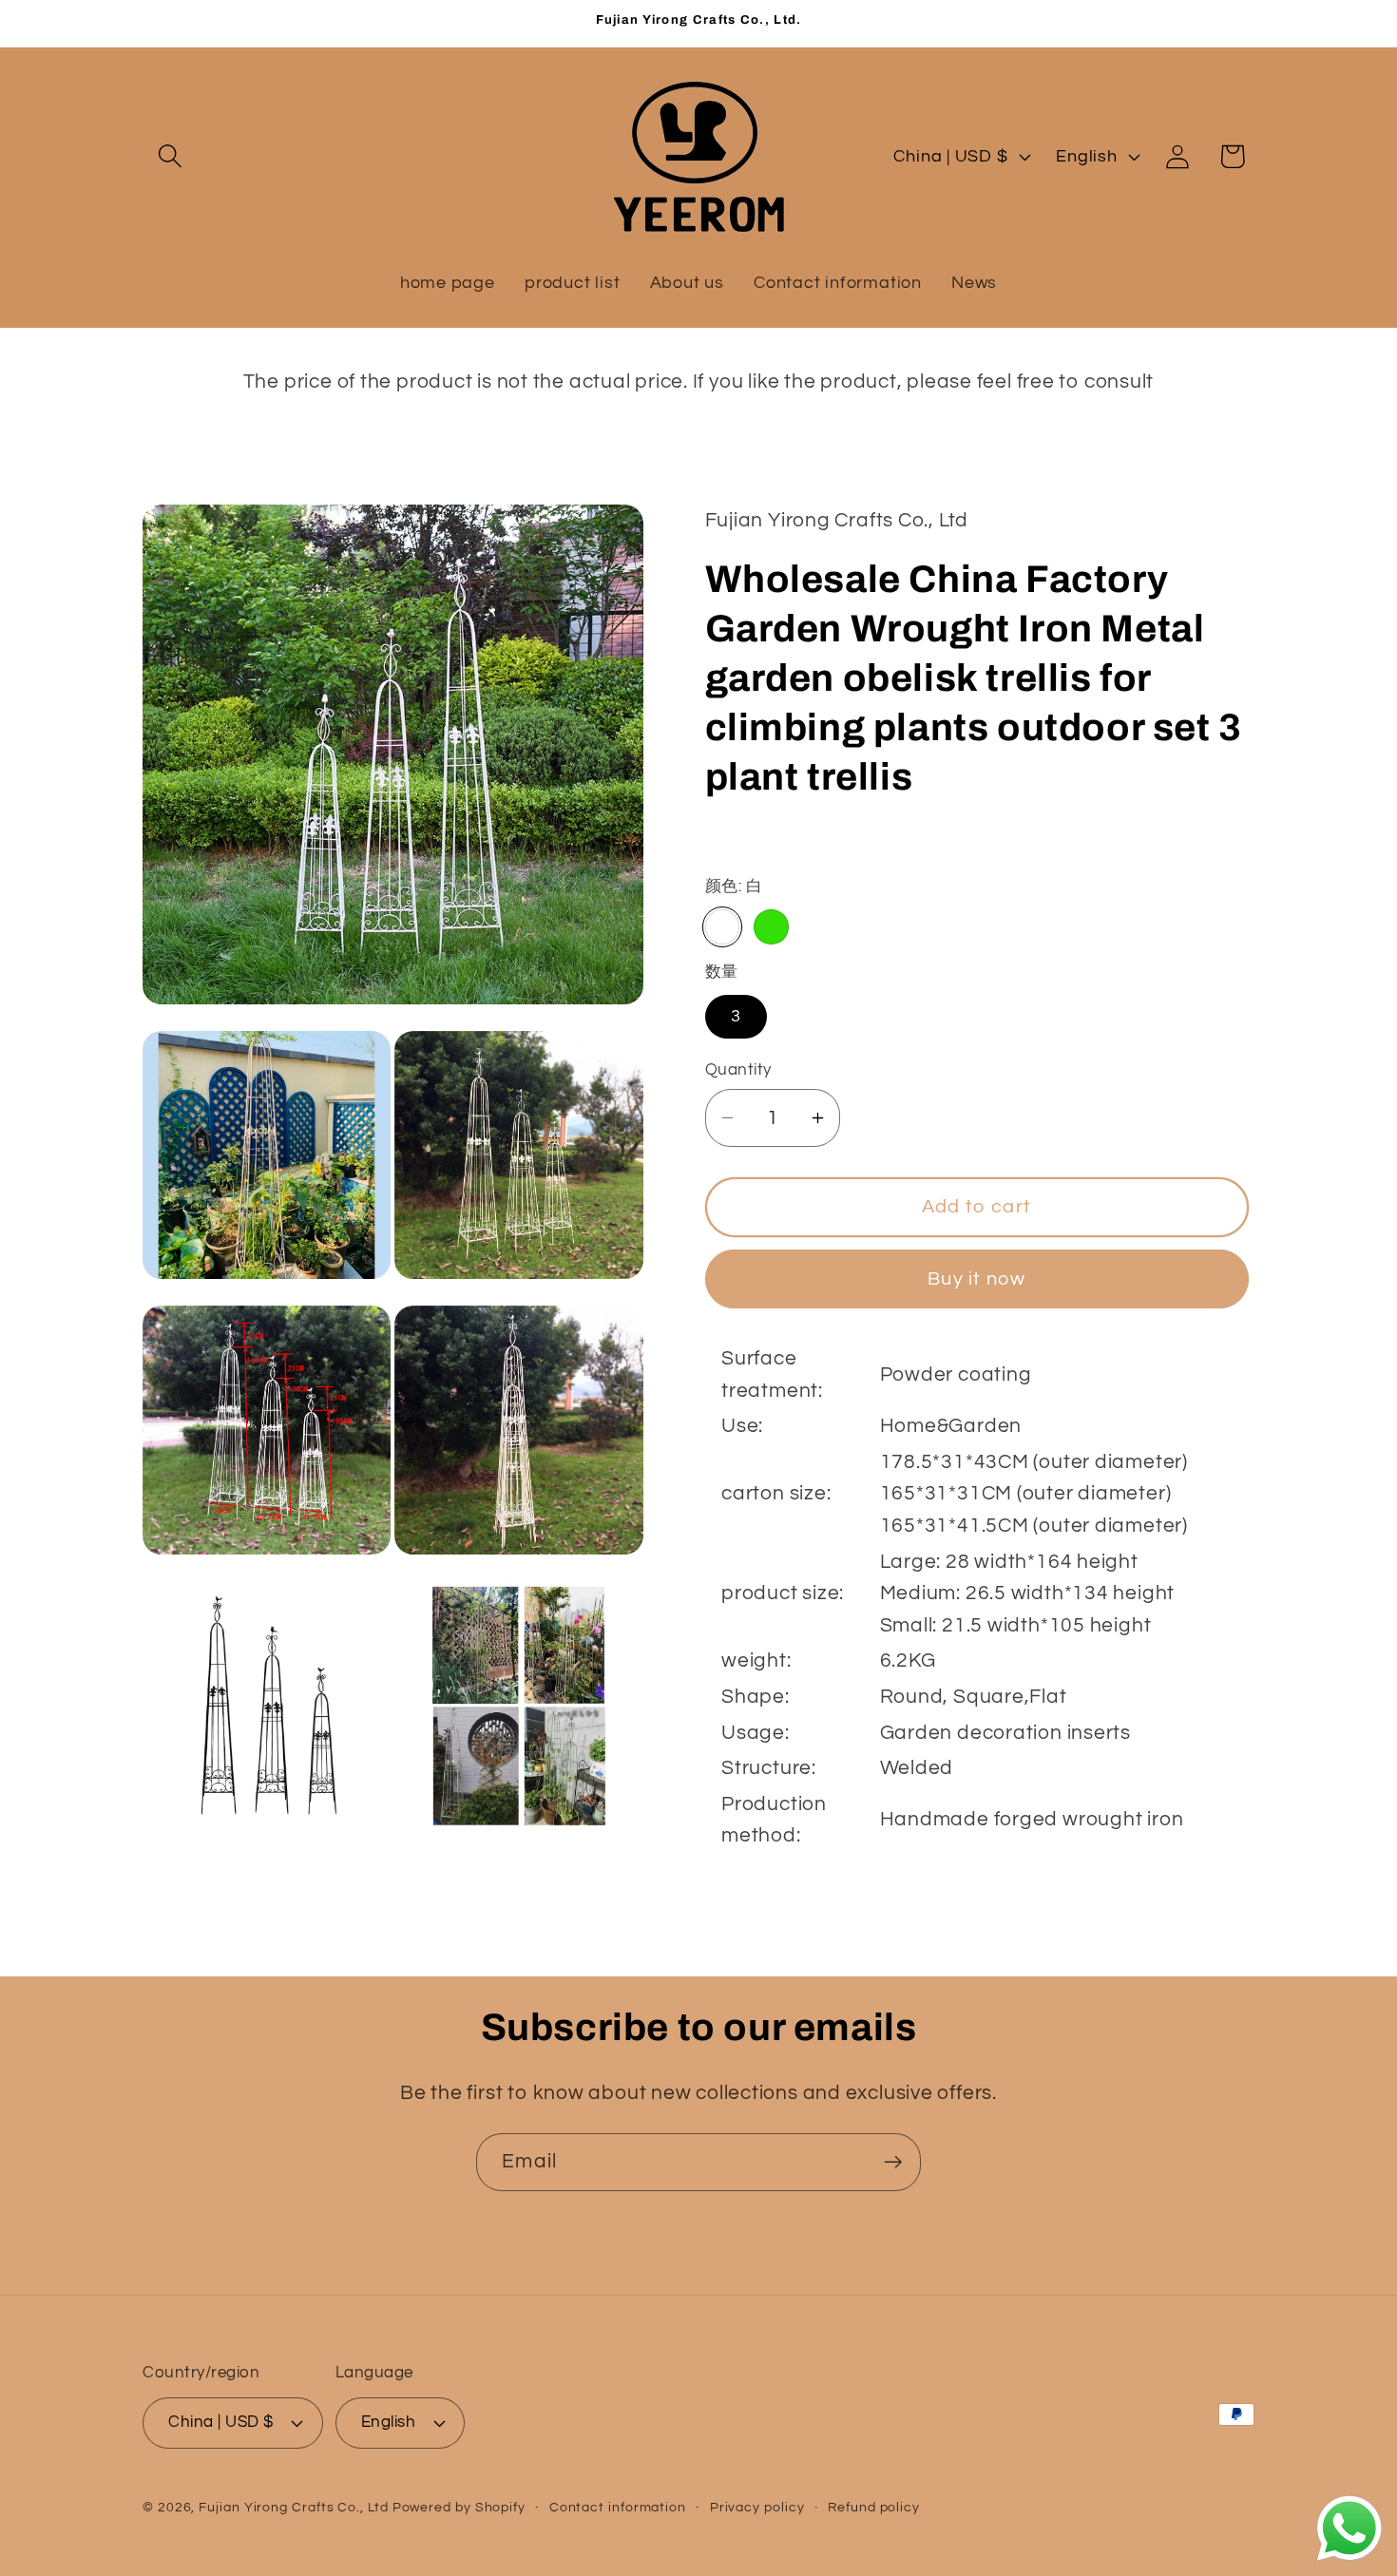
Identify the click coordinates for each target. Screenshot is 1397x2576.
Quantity (738, 1070)
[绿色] (771, 926)
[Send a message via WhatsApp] (1349, 2528)
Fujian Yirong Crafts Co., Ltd (293, 2507)
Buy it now (976, 1278)
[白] (722, 926)
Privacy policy (757, 2507)
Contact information (618, 2507)
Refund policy (874, 2507)
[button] (170, 156)
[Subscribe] (893, 2162)
